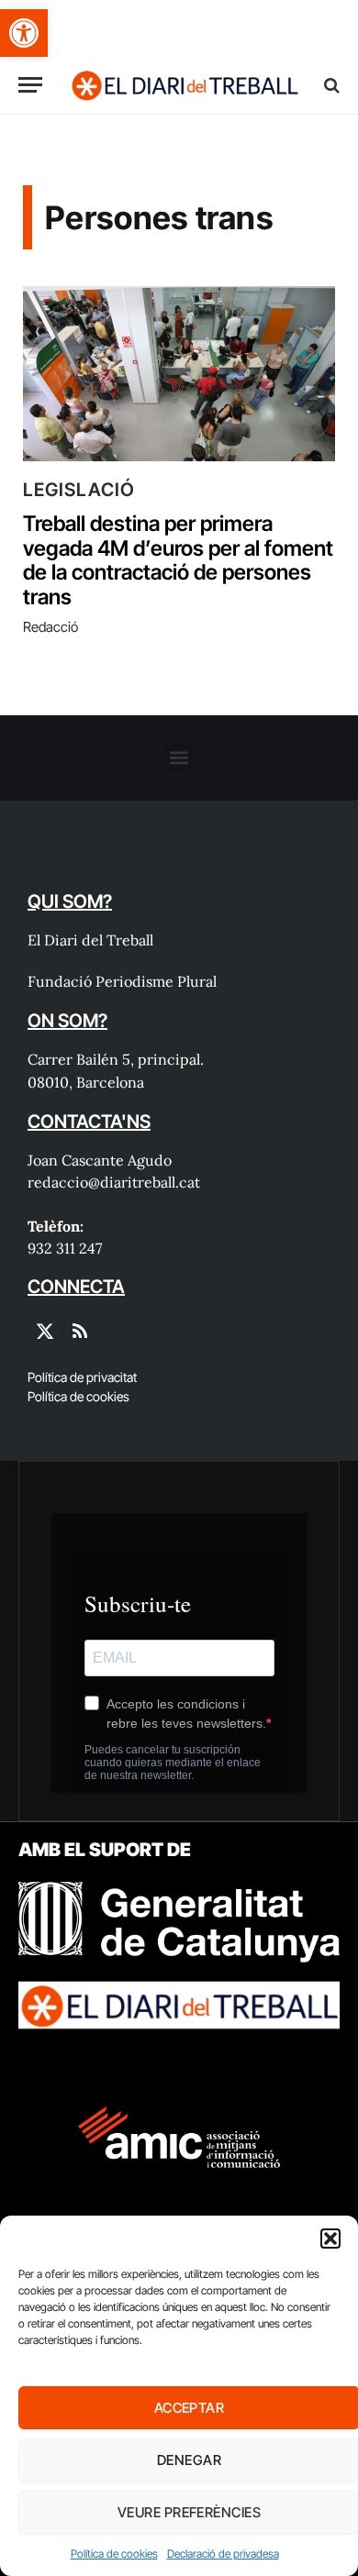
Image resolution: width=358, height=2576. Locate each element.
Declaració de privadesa (223, 2554)
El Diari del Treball (90, 940)
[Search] (330, 85)
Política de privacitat (82, 1377)
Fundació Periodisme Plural (122, 981)
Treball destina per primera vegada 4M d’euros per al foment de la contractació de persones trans (178, 560)
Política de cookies (114, 2554)
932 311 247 (65, 1248)
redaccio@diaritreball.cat (114, 1182)
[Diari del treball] (185, 85)
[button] (24, 33)
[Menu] (30, 85)
